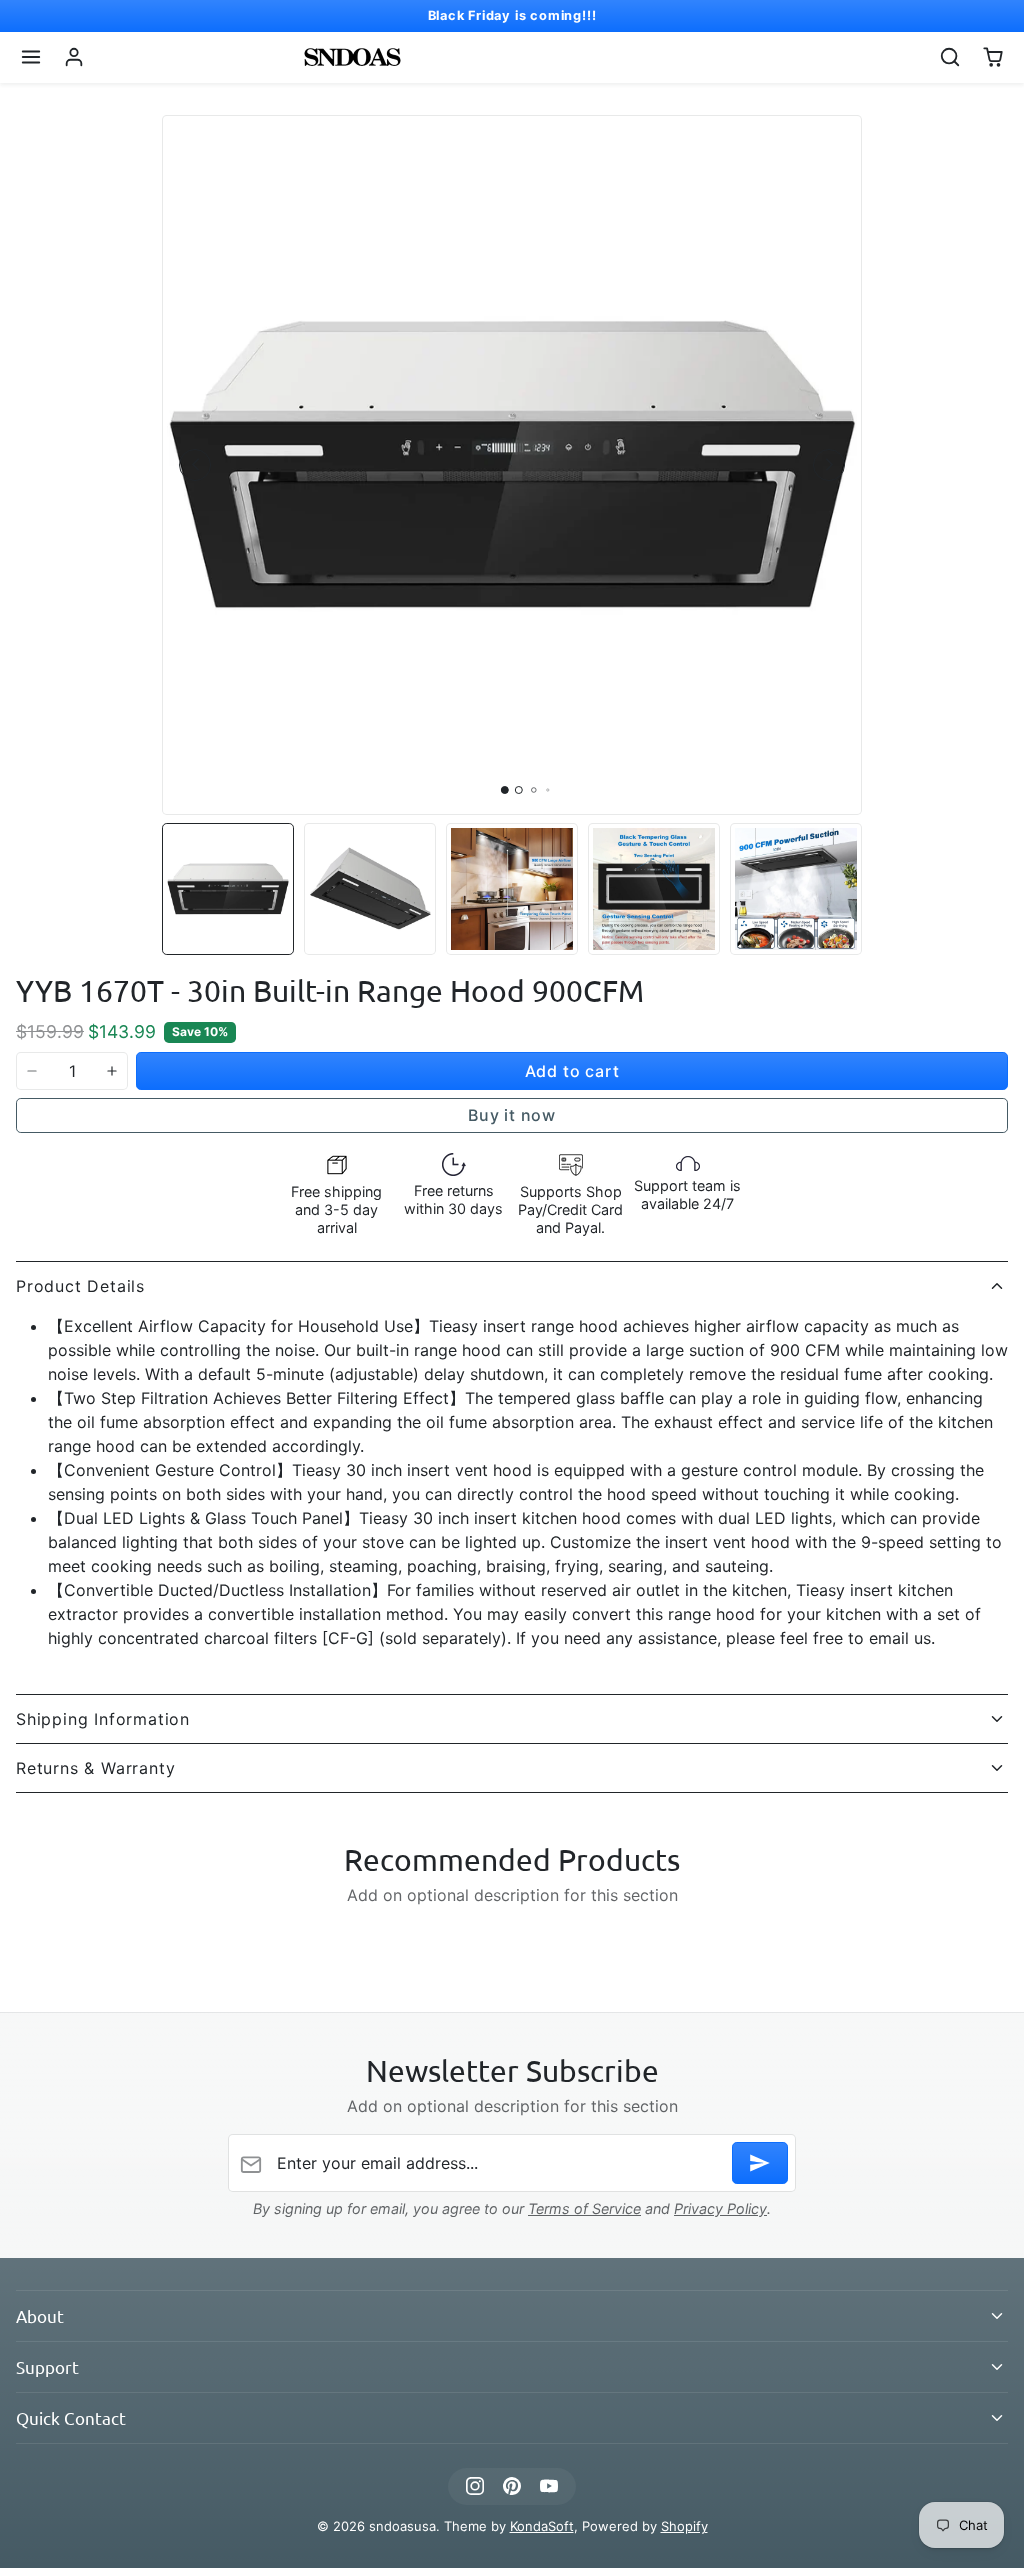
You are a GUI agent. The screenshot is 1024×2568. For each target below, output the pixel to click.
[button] (31, 57)
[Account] (74, 57)
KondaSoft (542, 2526)
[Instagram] (474, 2486)
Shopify (684, 2526)
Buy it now (512, 1115)
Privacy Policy (720, 2208)
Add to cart (572, 1071)
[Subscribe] (760, 2163)
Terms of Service (584, 2208)
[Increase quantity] (112, 1071)
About (40, 2315)
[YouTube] (549, 2486)
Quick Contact (71, 2417)
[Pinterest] (511, 2486)
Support (47, 2366)
